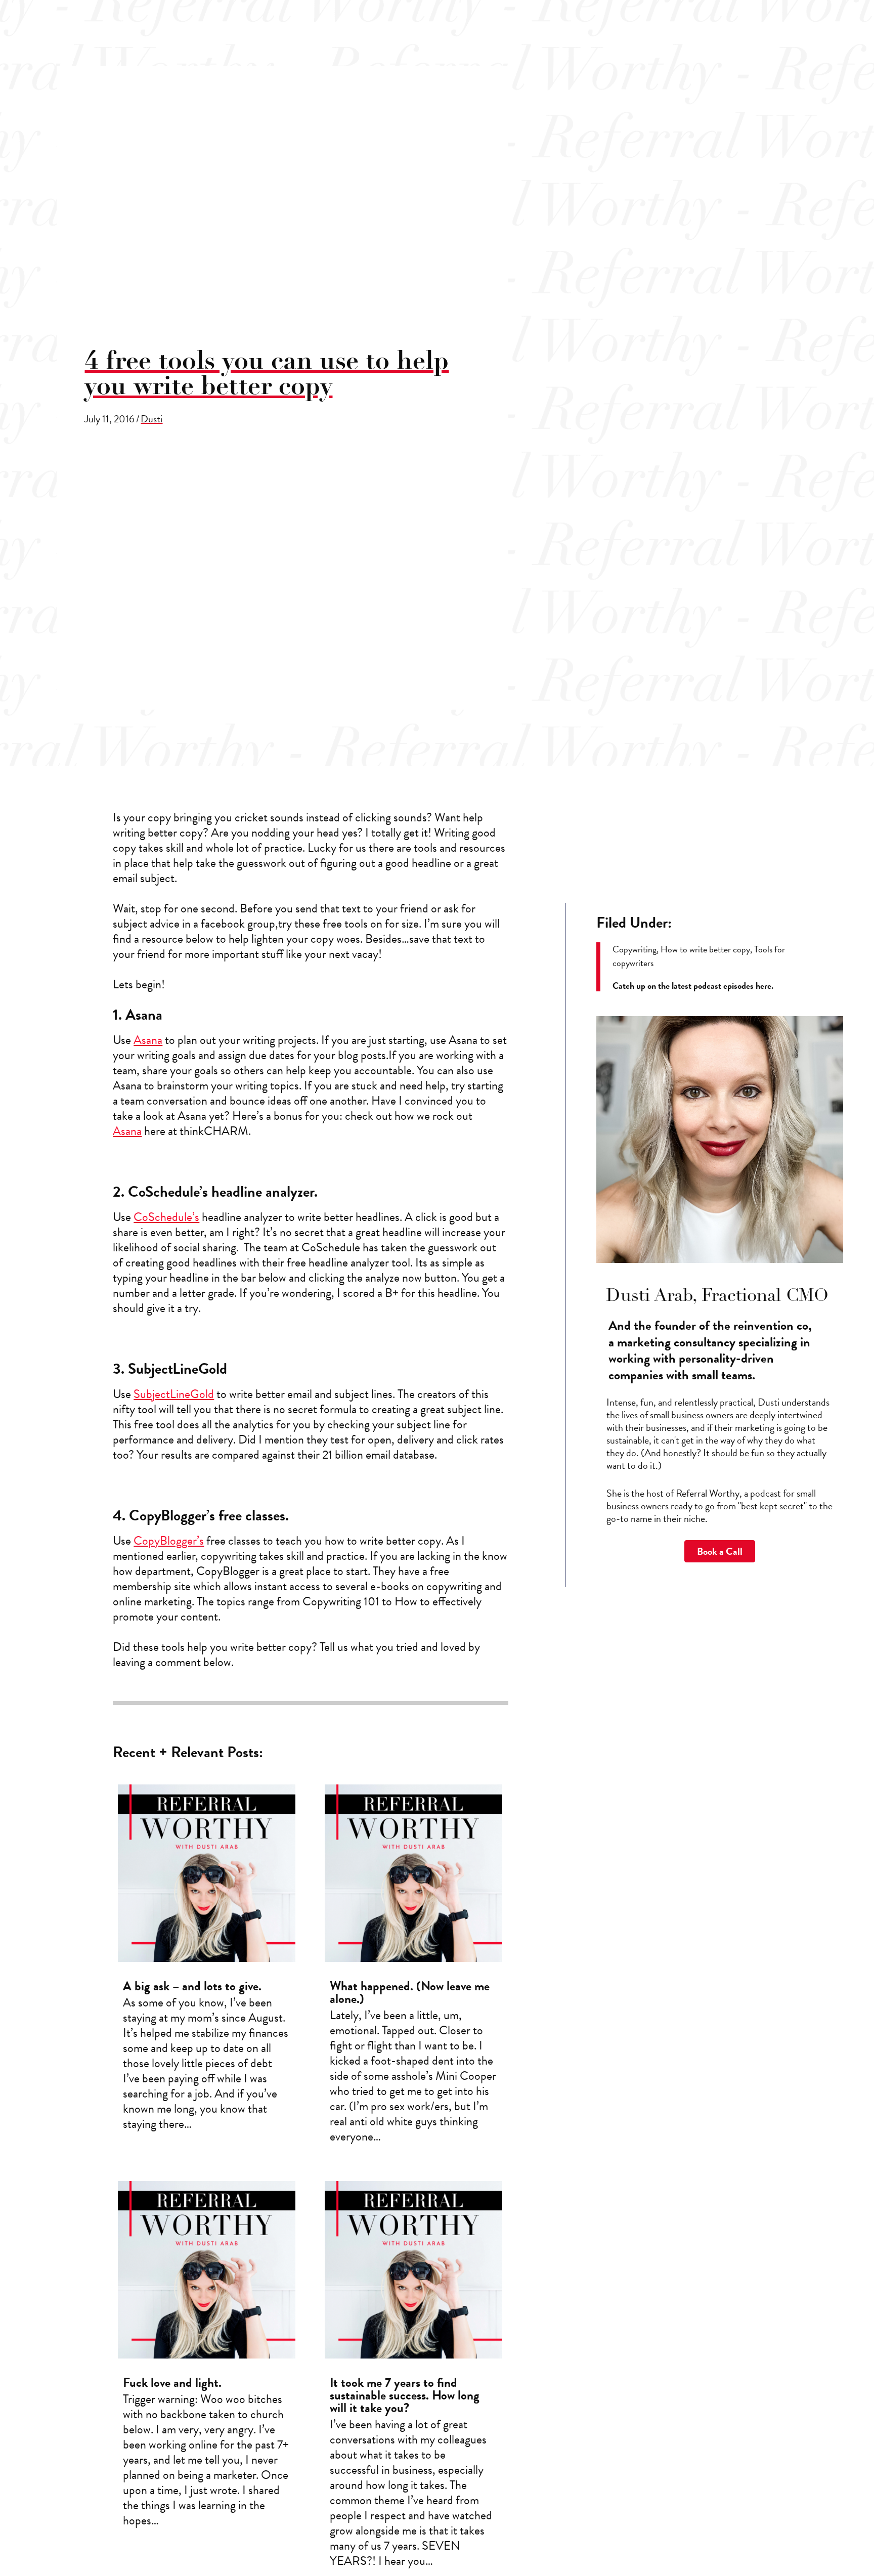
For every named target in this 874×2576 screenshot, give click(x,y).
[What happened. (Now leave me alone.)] (413, 1968)
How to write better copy (705, 949)
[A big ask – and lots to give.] (207, 1968)
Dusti (151, 419)
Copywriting (635, 949)
